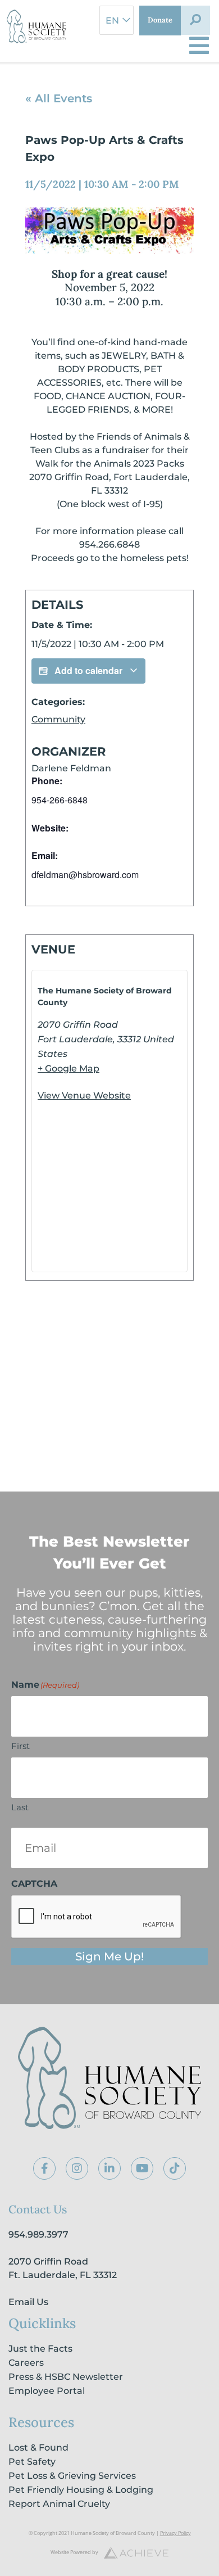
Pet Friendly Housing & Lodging (81, 2490)
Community (58, 719)
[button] (195, 20)
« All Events (59, 98)
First (20, 1746)
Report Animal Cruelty (59, 2504)
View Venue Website (84, 1095)
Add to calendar (88, 670)
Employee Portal (47, 2391)
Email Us (28, 2302)
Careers (26, 2363)
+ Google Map (69, 1068)
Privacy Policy (175, 2533)
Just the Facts (40, 2349)
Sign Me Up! (109, 1956)
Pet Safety (32, 2462)
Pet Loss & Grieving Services (72, 2476)
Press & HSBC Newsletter (66, 2377)
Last (20, 1807)
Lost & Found (38, 2448)
